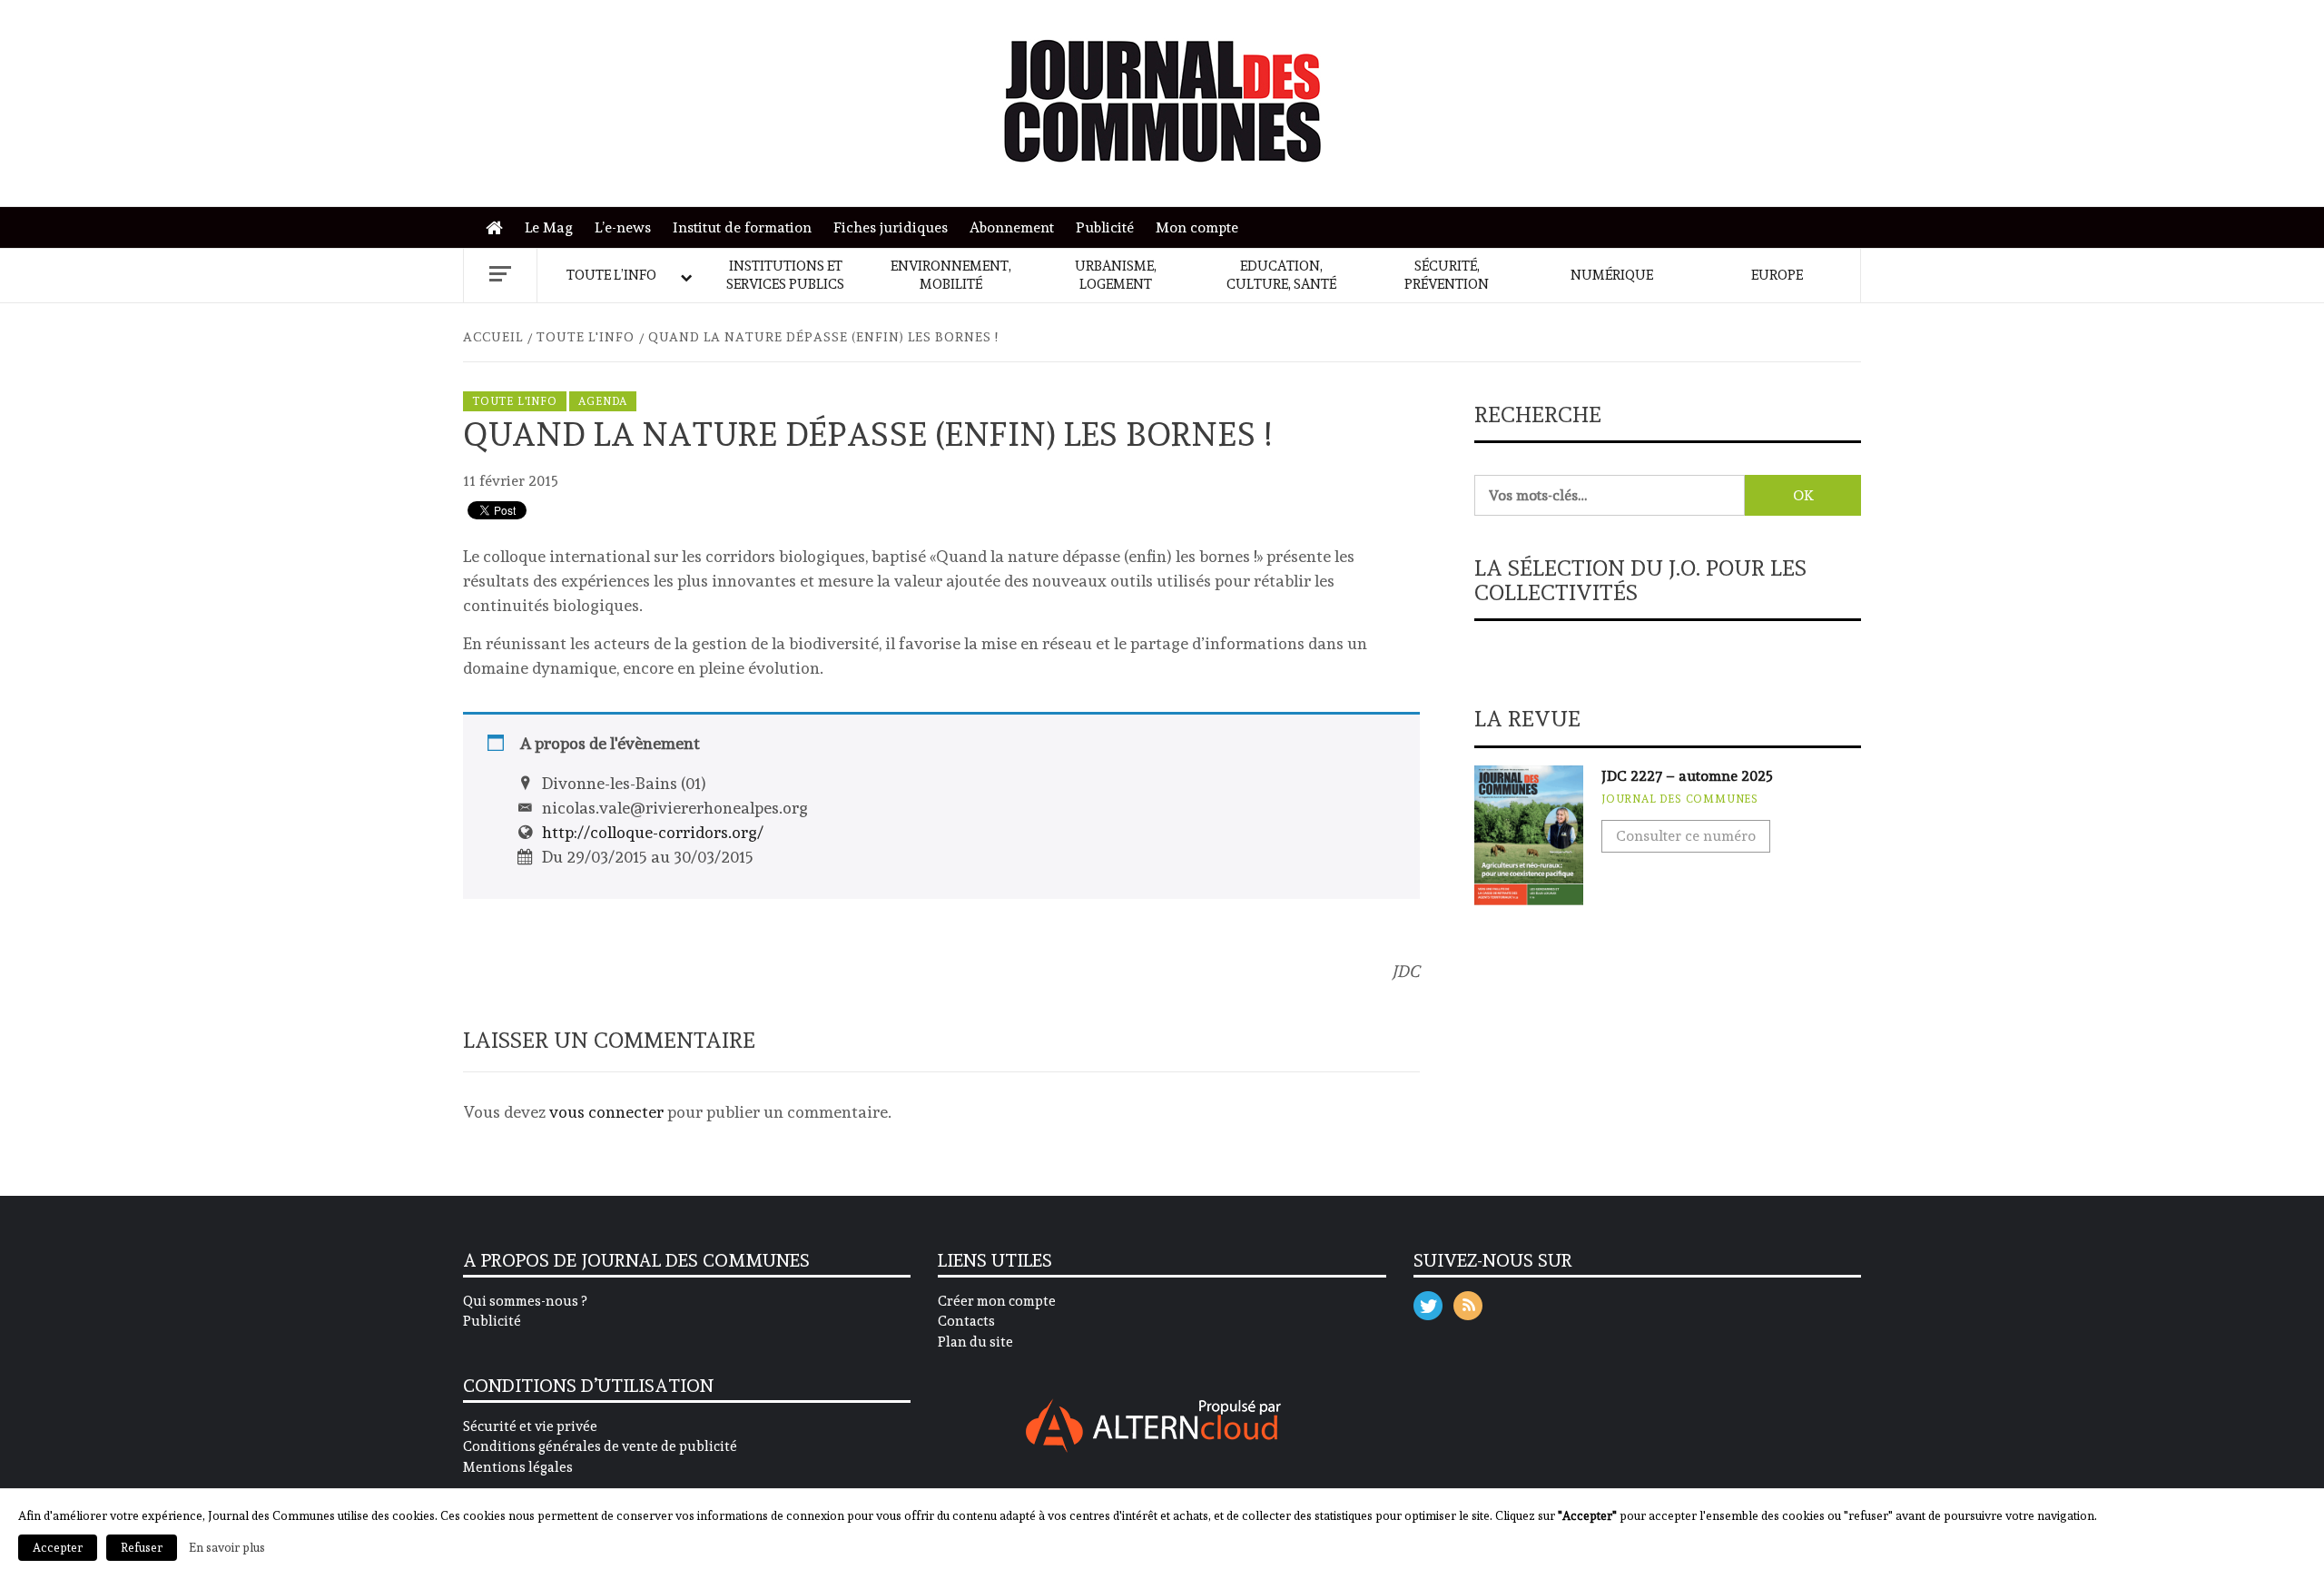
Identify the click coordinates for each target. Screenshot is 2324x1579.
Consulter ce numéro (1686, 836)
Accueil (499, 228)
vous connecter (606, 1112)
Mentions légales (518, 1467)
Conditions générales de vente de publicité (600, 1446)
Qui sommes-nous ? (525, 1301)
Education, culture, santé (1281, 275)
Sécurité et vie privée (530, 1426)
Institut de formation (742, 227)
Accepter (58, 1548)
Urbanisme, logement (1116, 275)
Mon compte (1197, 227)
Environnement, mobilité (951, 275)
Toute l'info (515, 401)
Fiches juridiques (891, 227)
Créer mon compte (997, 1301)
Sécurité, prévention (1447, 275)
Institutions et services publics (785, 275)
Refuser (142, 1548)
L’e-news (623, 227)
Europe (1777, 275)
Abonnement (1012, 227)
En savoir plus (227, 1547)
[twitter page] (1428, 1302)
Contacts (966, 1321)
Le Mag (549, 227)
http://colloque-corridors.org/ (653, 832)
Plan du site (975, 1342)
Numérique (1612, 275)
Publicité (1105, 227)
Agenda (603, 401)
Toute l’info (611, 275)
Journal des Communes (1680, 799)
